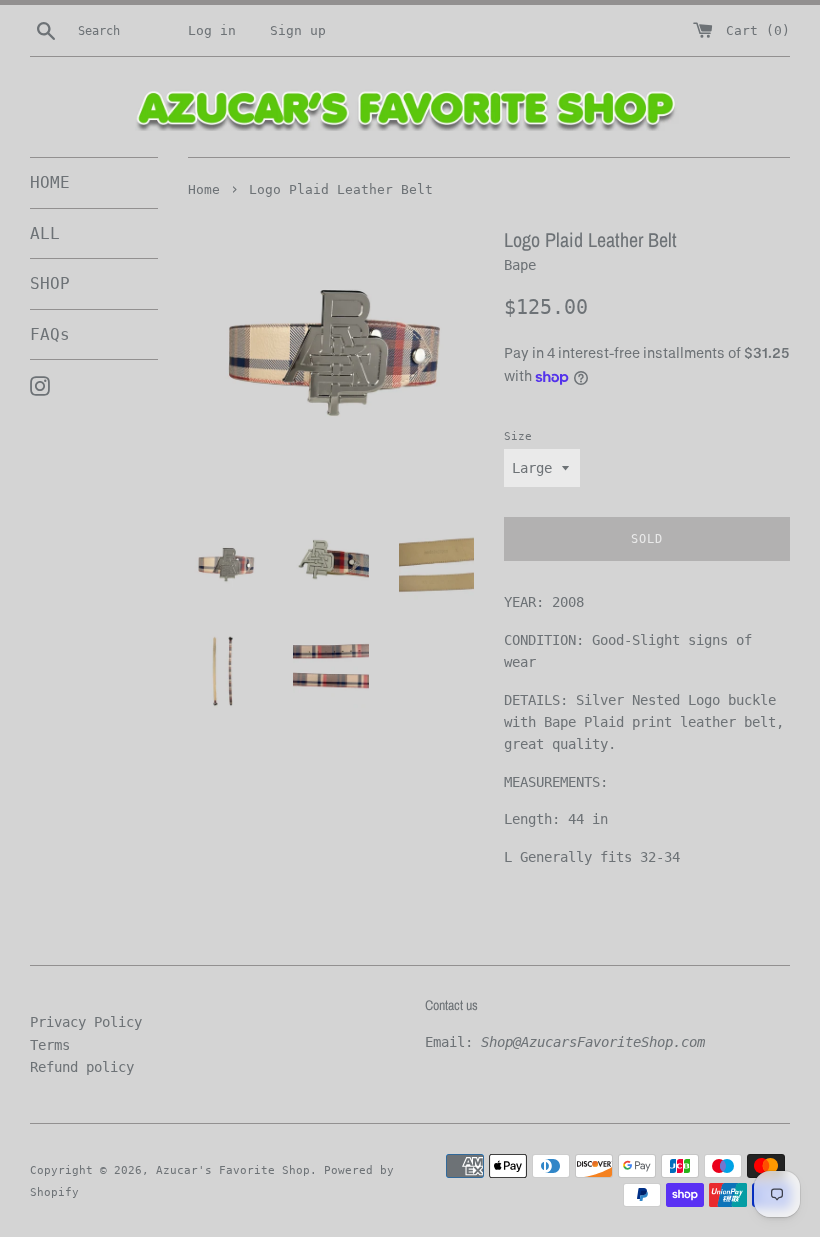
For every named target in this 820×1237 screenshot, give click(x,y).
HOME (50, 182)
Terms (50, 1045)
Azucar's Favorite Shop (233, 1170)
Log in (212, 30)
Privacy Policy (86, 1022)
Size (518, 436)
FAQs (50, 334)
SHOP (50, 283)
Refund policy (82, 1067)
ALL (45, 233)
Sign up (298, 30)
